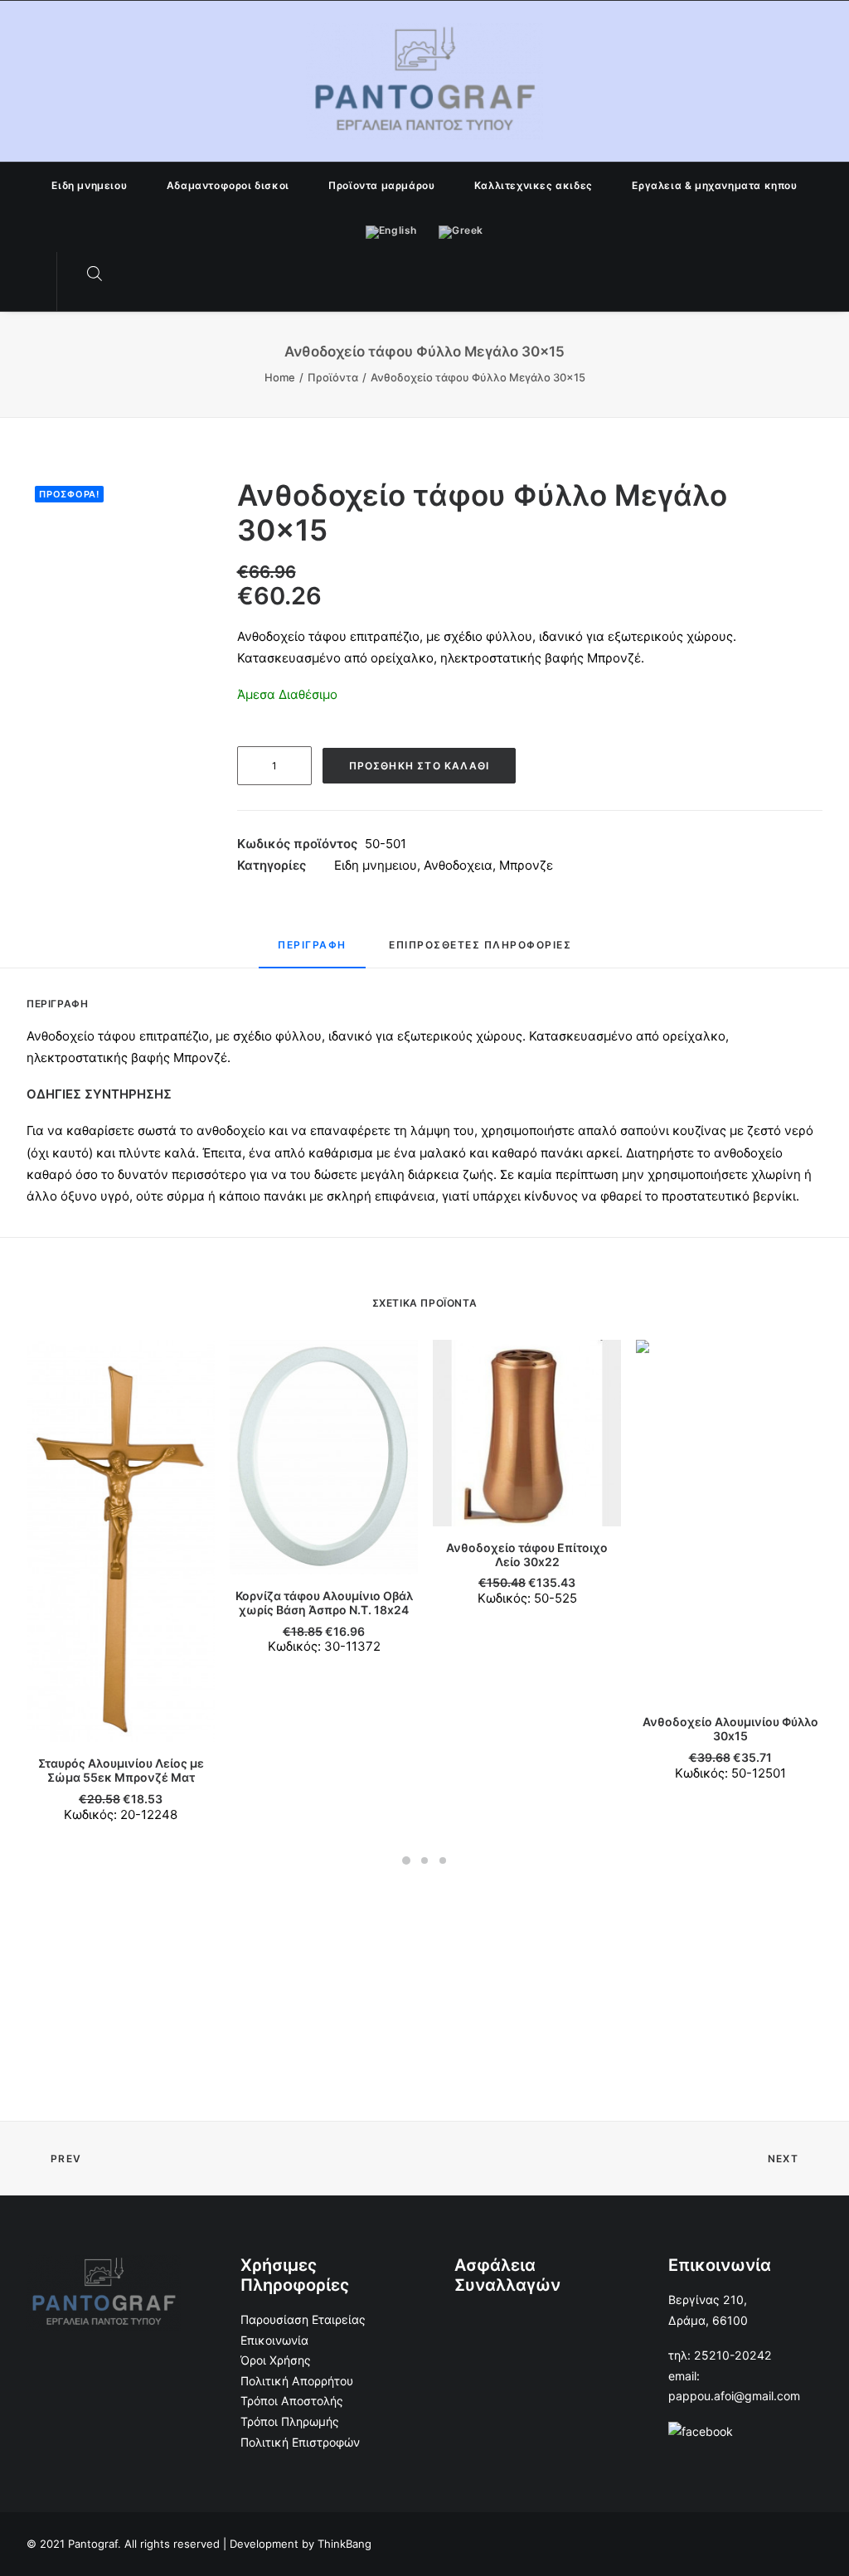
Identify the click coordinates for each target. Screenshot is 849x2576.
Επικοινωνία (274, 2340)
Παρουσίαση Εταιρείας (303, 2319)
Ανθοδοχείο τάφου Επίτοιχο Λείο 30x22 (527, 1555)
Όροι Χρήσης (276, 2360)
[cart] (128, 274)
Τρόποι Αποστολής (292, 2401)
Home (280, 377)
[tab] (312, 952)
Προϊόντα (333, 377)
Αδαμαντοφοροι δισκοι (228, 185)
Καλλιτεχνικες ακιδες (534, 185)
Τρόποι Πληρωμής (290, 2421)
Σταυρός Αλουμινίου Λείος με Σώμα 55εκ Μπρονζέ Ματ (121, 1770)
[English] (391, 230)
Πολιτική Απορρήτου (297, 2381)
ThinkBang (344, 2544)
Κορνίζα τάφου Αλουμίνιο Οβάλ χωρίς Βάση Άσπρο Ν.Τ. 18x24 (324, 1603)
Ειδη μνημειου (89, 185)
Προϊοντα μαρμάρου (381, 185)
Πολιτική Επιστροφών (300, 2442)
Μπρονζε (526, 865)
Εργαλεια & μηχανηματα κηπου (714, 185)
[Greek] (461, 230)
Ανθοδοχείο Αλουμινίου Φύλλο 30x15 (730, 1729)
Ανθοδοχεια (458, 865)
